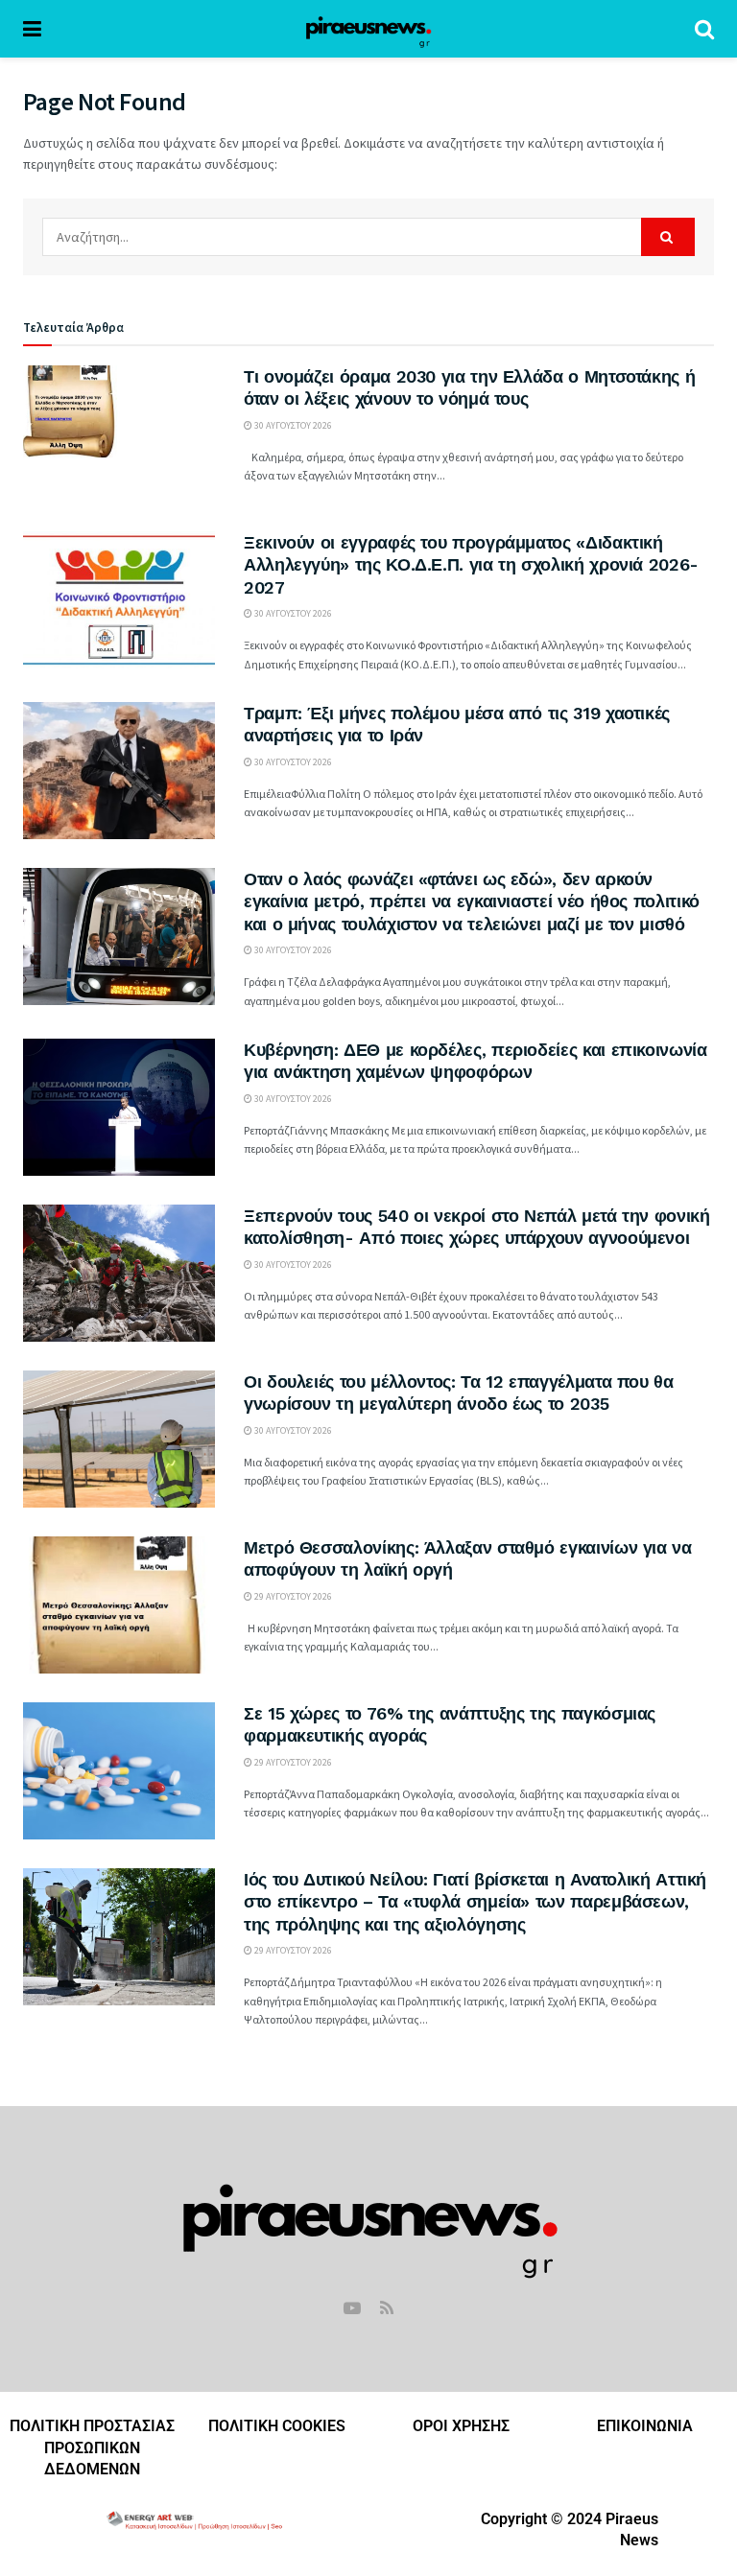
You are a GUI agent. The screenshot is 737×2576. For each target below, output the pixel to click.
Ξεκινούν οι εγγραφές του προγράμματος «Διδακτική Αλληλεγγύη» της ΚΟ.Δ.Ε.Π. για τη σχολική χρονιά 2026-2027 (471, 565)
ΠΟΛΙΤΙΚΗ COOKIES (277, 2426)
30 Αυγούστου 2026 (292, 425)
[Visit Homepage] (368, 29)
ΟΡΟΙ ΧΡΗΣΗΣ (461, 2426)
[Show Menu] (32, 29)
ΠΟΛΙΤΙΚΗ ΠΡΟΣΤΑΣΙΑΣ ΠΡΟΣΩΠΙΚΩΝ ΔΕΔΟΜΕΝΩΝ (92, 2447)
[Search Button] (704, 29)
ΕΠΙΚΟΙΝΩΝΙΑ (645, 2426)
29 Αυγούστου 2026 (292, 1596)
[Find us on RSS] (387, 2309)
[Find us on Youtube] (352, 2309)
